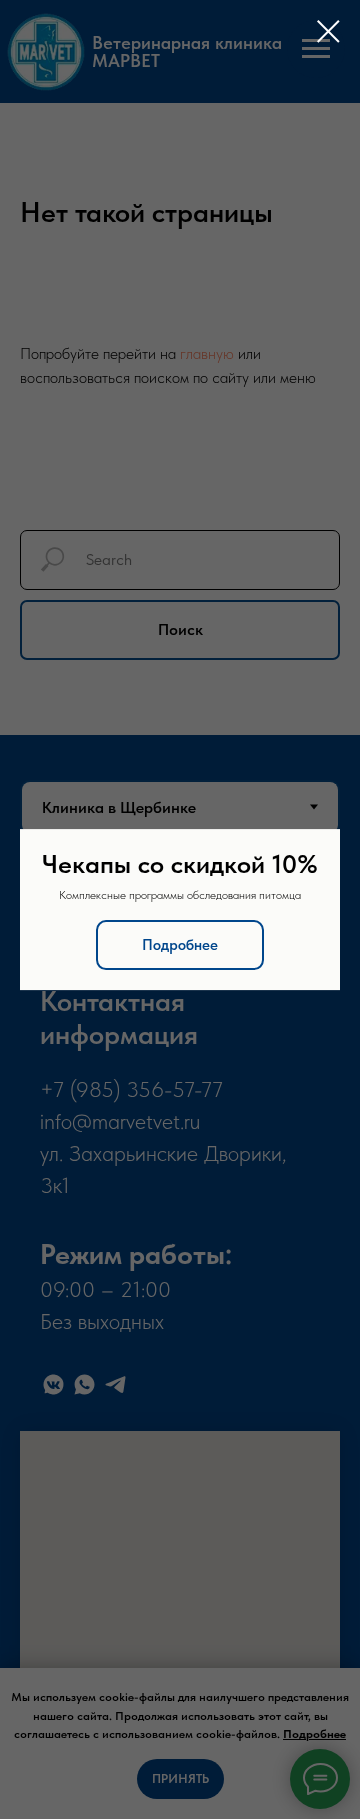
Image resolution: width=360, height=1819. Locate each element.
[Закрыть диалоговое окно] (328, 31)
